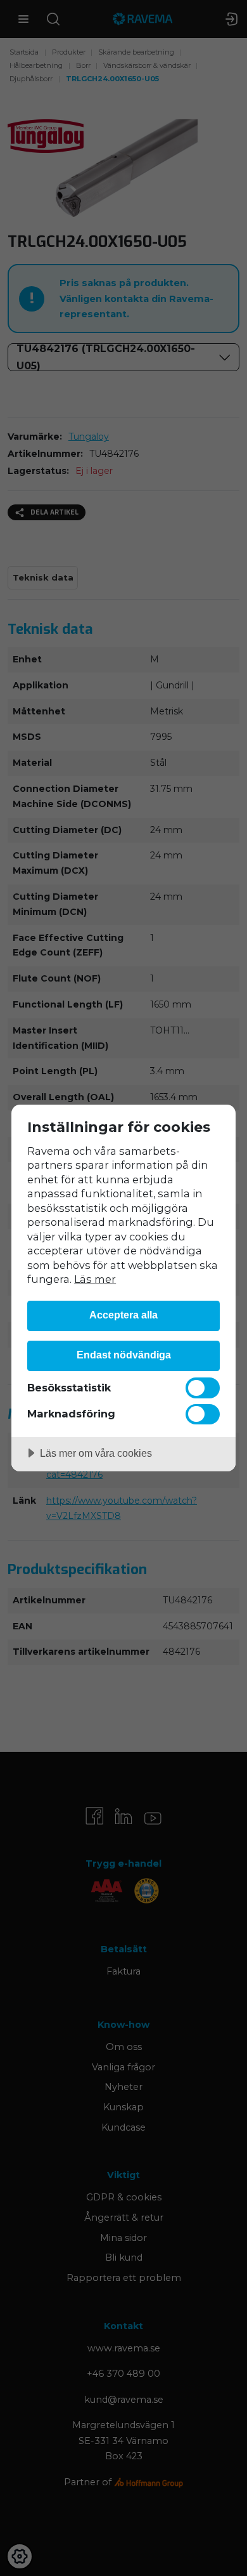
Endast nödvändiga (124, 1355)
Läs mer (95, 1279)
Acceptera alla (123, 1315)
